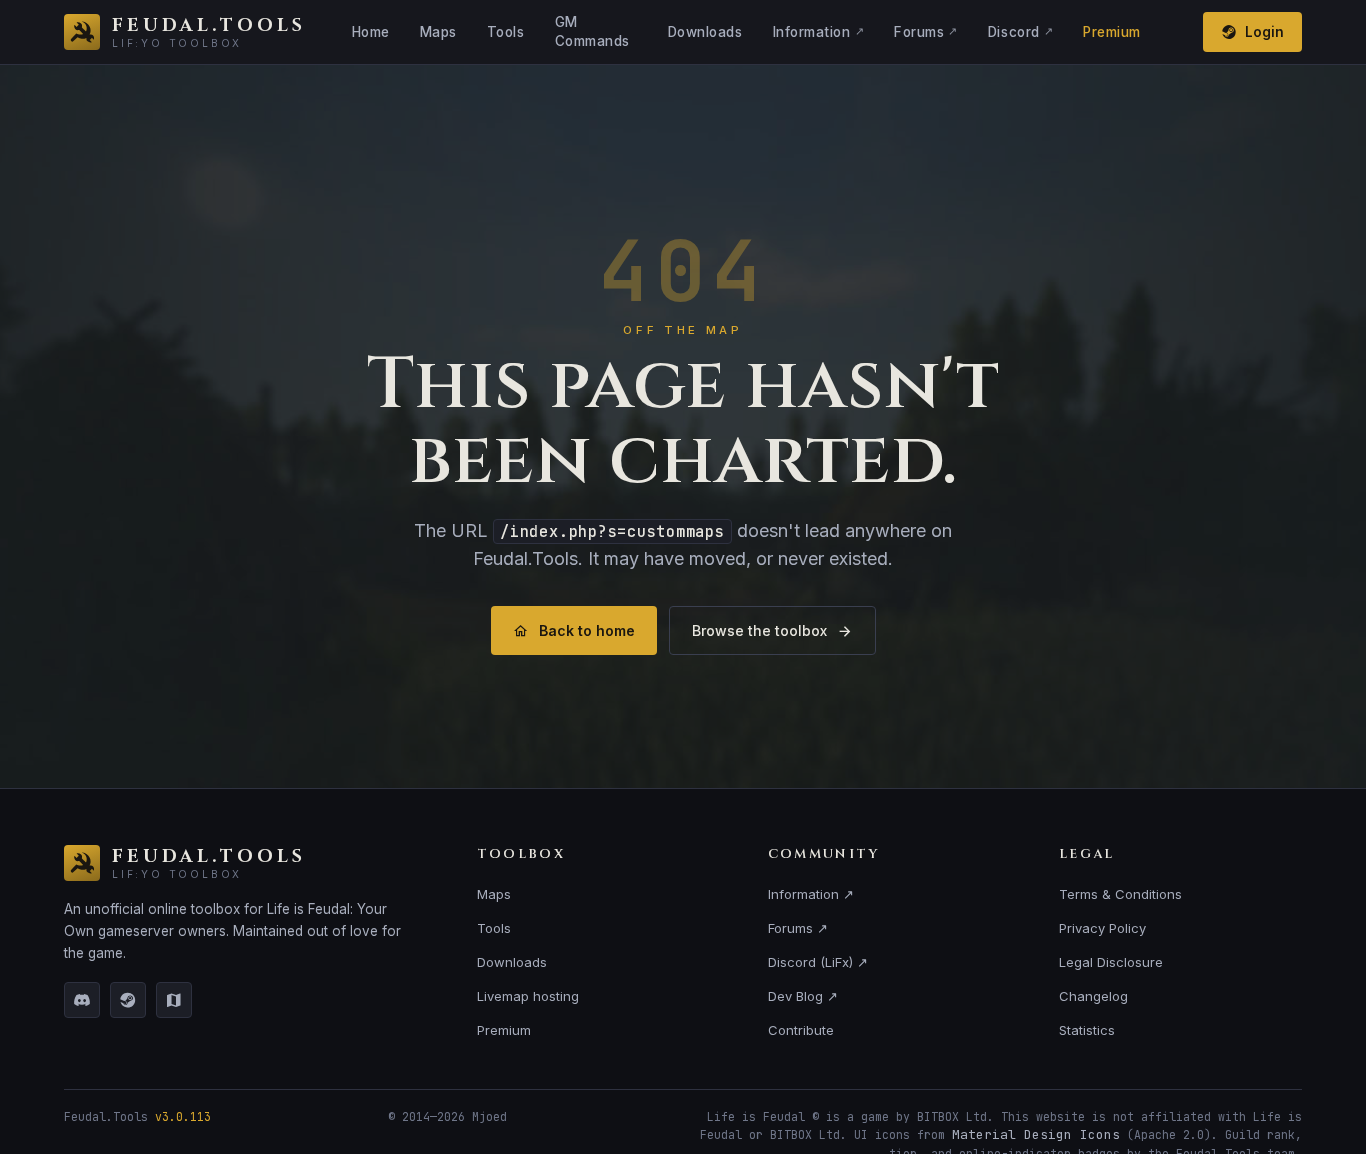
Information (819, 32)
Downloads (705, 32)
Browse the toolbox (759, 630)
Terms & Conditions (1120, 894)
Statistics (1087, 1030)
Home (371, 32)
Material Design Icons (1036, 1134)
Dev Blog (803, 996)
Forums (926, 32)
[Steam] (128, 1000)
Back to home (587, 630)
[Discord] (82, 1000)
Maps (438, 32)
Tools (506, 32)
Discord (1020, 32)
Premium (1112, 32)
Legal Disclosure (1111, 962)
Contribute (801, 1030)
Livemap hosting (528, 996)
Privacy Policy (1102, 928)
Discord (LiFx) (818, 962)
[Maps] (174, 1000)
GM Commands (592, 31)
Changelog (1093, 996)
